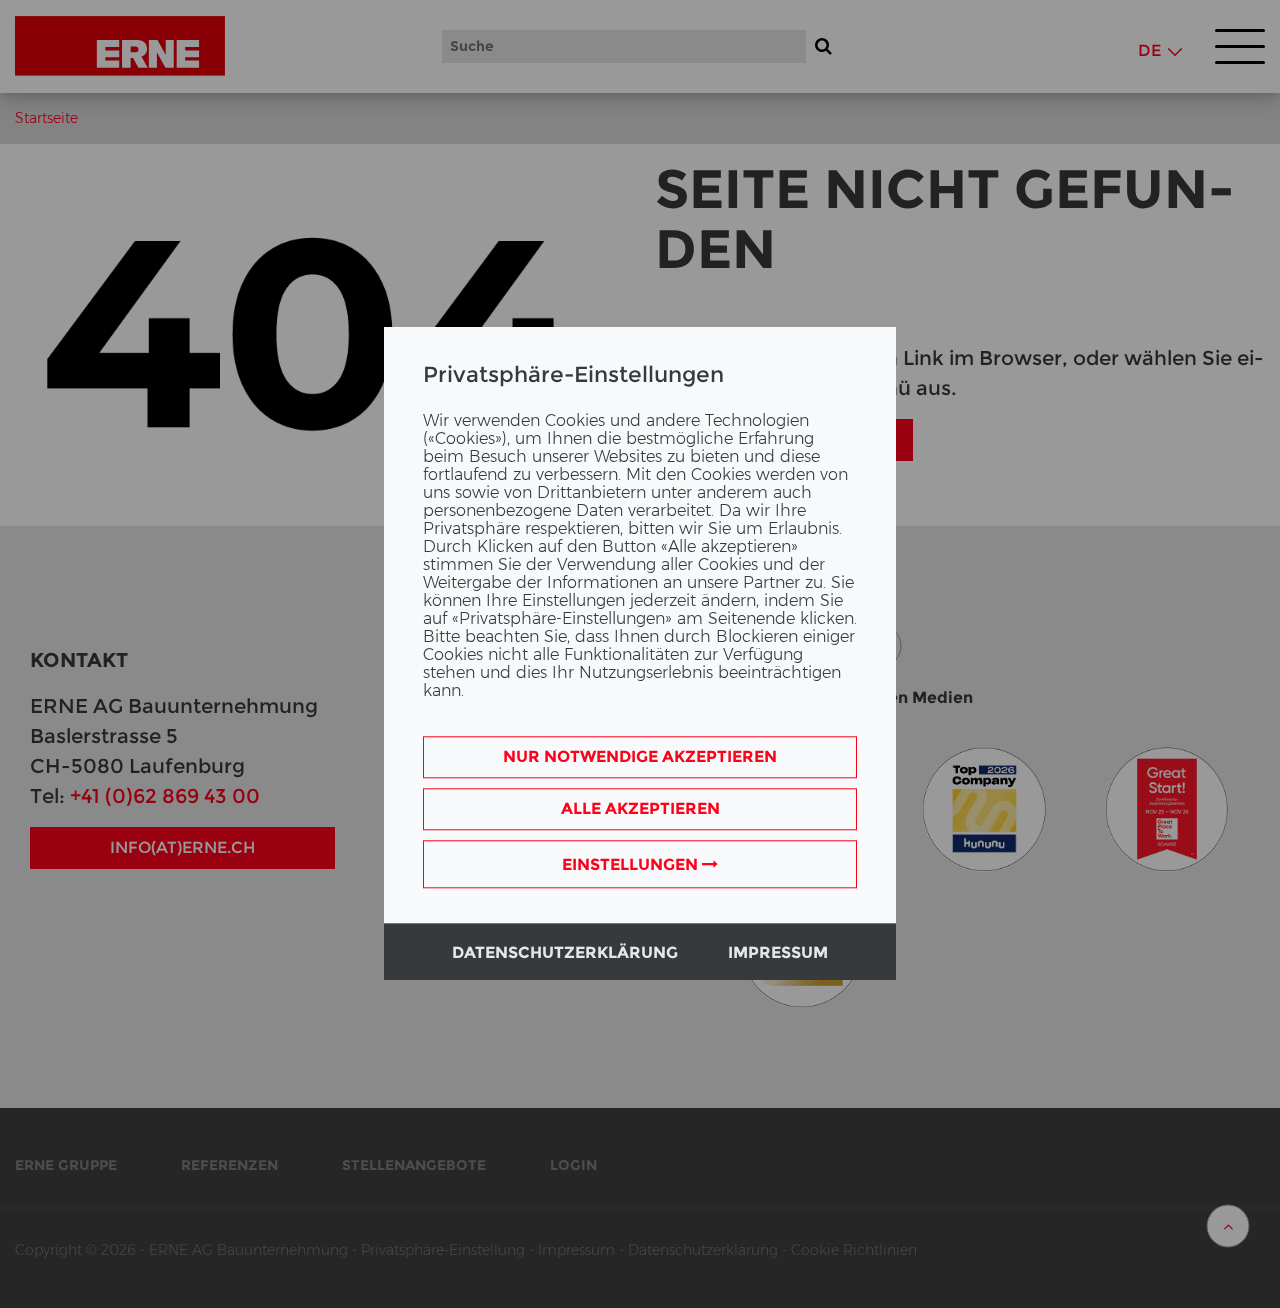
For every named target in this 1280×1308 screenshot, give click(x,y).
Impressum (778, 953)
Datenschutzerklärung (565, 953)
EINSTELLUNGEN (632, 865)
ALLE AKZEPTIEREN (640, 809)
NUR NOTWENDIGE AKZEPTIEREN (640, 757)
